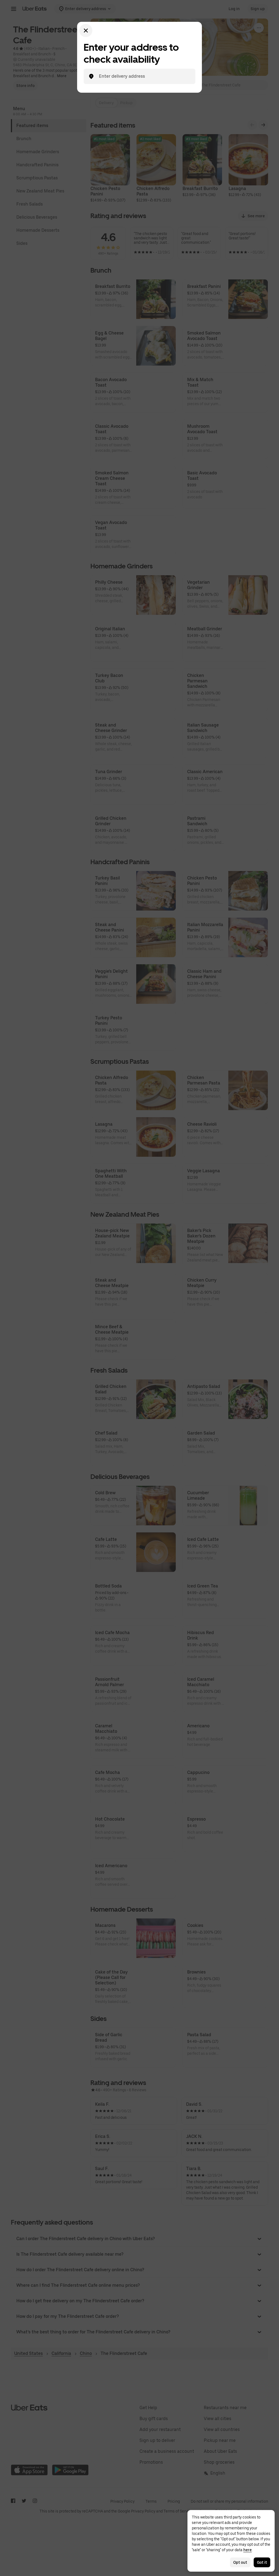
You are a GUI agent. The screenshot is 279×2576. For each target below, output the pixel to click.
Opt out (240, 2562)
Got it (262, 2562)
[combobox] (144, 76)
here (248, 2550)
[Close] (86, 31)
